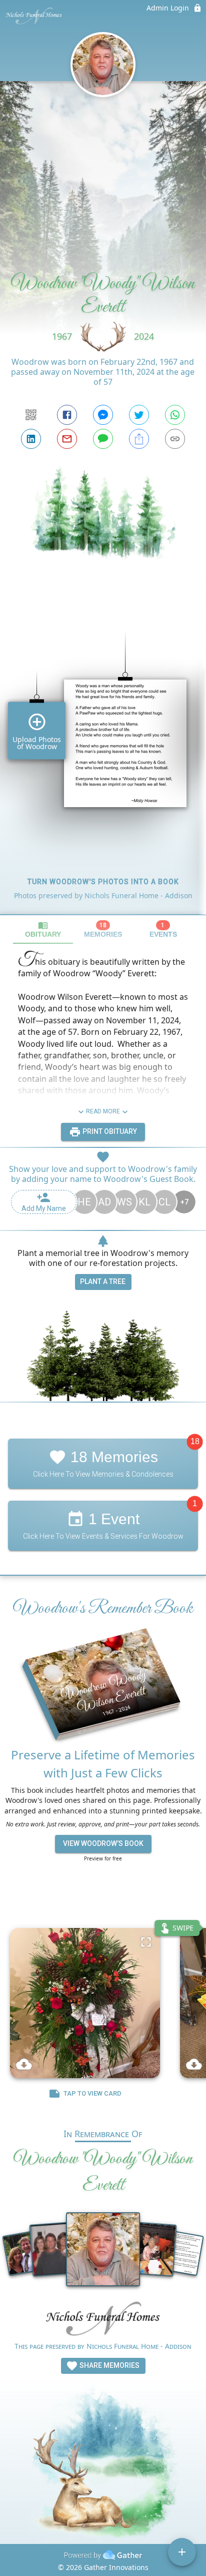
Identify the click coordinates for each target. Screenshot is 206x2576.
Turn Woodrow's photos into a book (103, 882)
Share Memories (109, 2365)
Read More (103, 1111)
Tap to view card (92, 2094)
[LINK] (175, 439)
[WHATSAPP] (175, 415)
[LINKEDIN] (31, 439)
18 (195, 1441)
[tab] (43, 929)
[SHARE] (139, 439)
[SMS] (103, 439)
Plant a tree (103, 1281)
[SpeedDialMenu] (182, 2552)
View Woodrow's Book (103, 1843)
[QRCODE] (31, 415)
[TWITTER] (139, 415)
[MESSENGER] (103, 415)
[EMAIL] (67, 439)
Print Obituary (109, 1131)
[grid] (103, 756)
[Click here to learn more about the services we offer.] (103, 2321)
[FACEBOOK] (67, 415)
